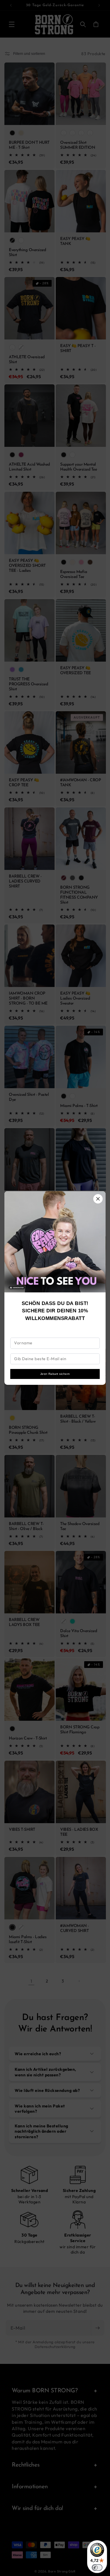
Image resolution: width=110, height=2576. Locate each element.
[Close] (98, 1199)
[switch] (97, 2567)
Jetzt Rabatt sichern (55, 1374)
